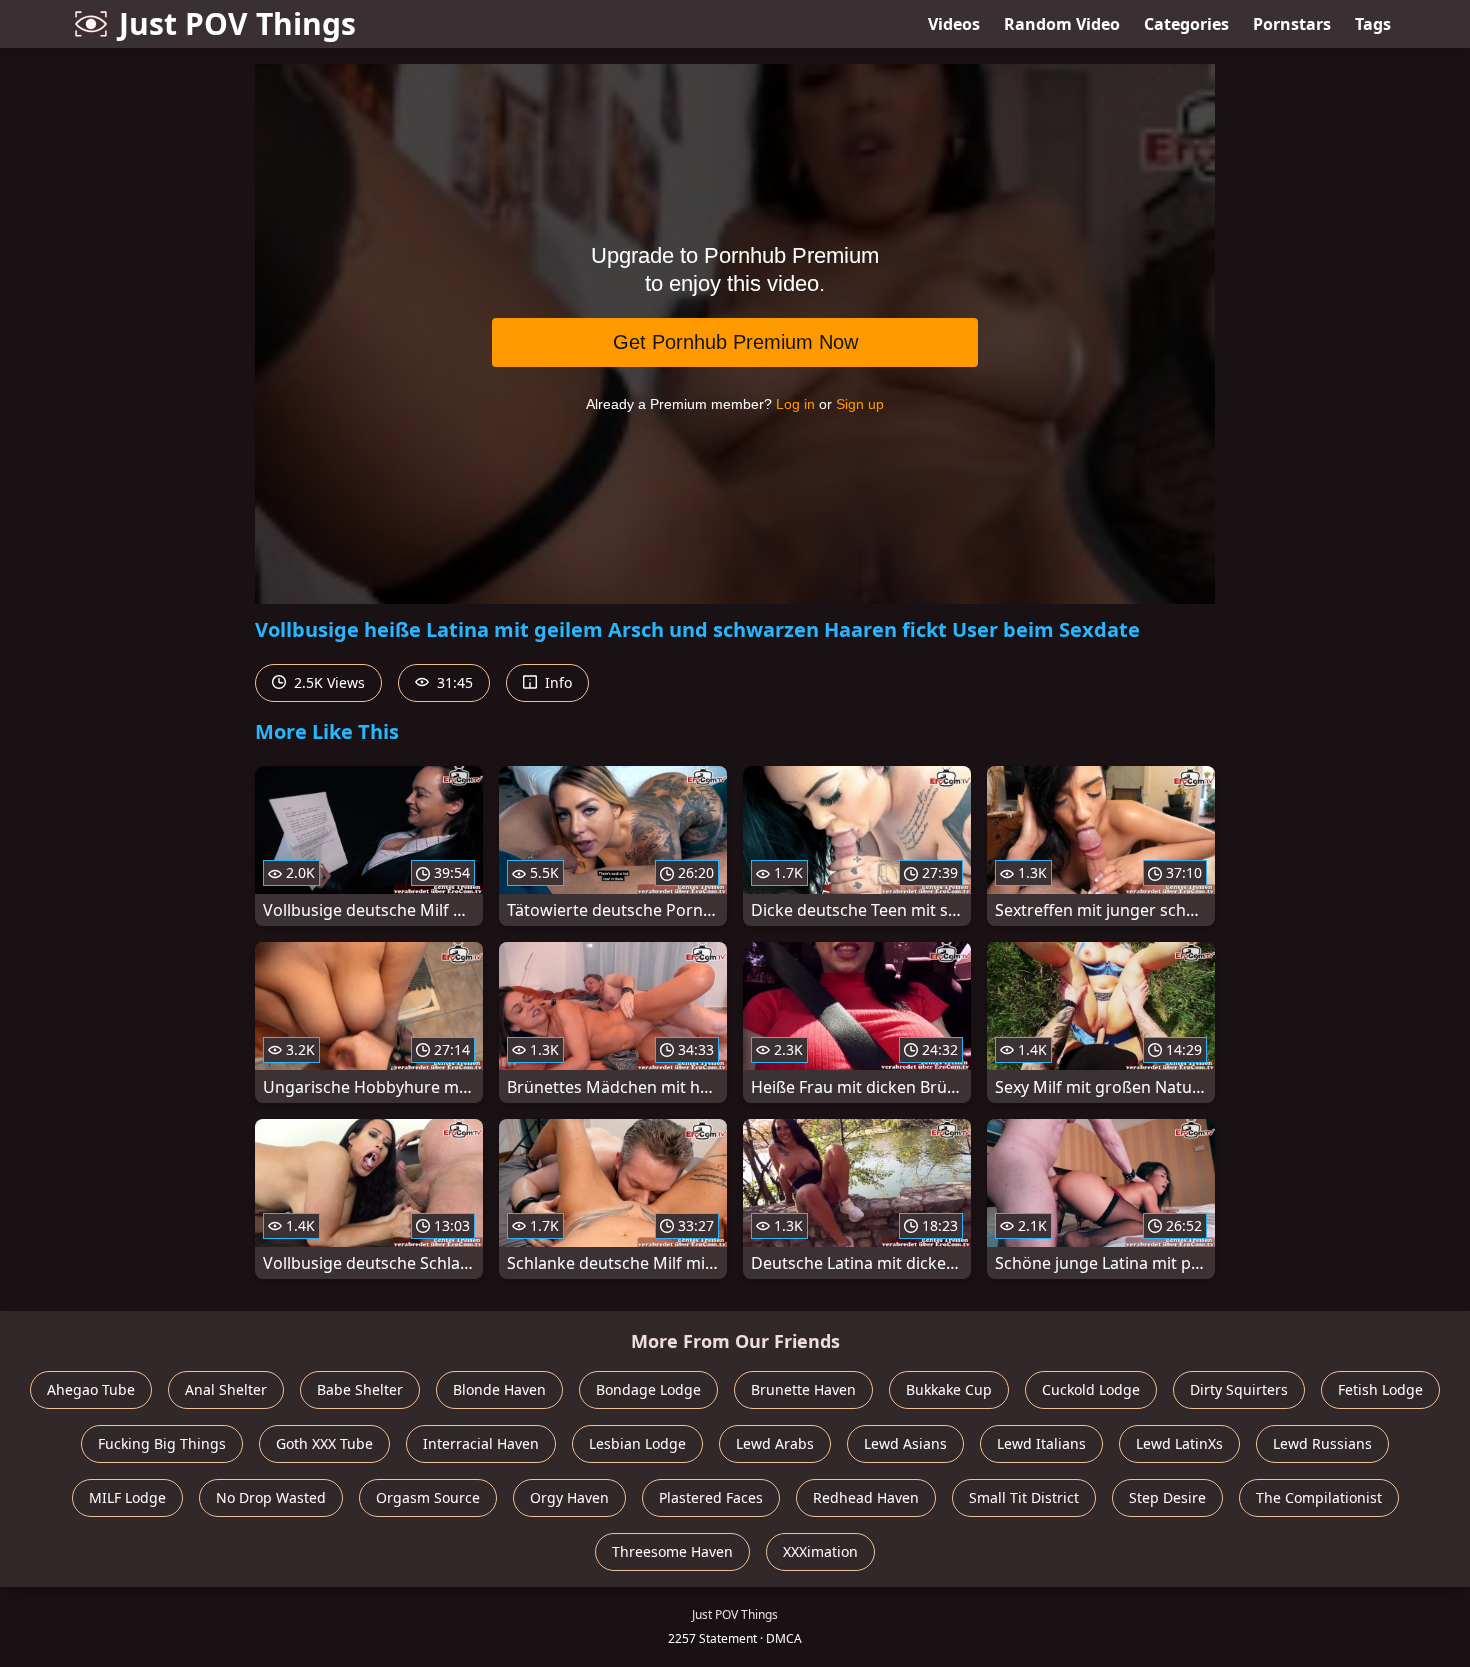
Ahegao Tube (91, 1389)
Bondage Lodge (648, 1389)
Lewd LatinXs (1179, 1443)
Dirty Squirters (1239, 1389)
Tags (1373, 24)
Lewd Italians (1041, 1443)
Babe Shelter (360, 1389)
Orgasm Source (428, 1497)
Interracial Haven (481, 1443)
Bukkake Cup (949, 1389)
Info (556, 682)
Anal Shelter (226, 1389)
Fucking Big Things (162, 1443)
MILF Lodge (127, 1497)
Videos (954, 24)
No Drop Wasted (271, 1497)
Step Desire (1167, 1497)
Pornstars (1292, 24)
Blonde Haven (499, 1389)
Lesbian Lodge (637, 1443)
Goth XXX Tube (324, 1443)
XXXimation (820, 1551)
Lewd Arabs (775, 1443)
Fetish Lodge (1380, 1389)
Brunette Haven (803, 1389)
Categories (1186, 24)
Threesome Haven (672, 1551)
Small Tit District (1024, 1497)
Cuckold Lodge (1091, 1389)
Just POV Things (237, 23)
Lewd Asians (905, 1443)
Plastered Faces (711, 1497)
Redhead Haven (866, 1497)
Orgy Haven (569, 1497)
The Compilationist (1319, 1497)
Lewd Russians (1322, 1443)
